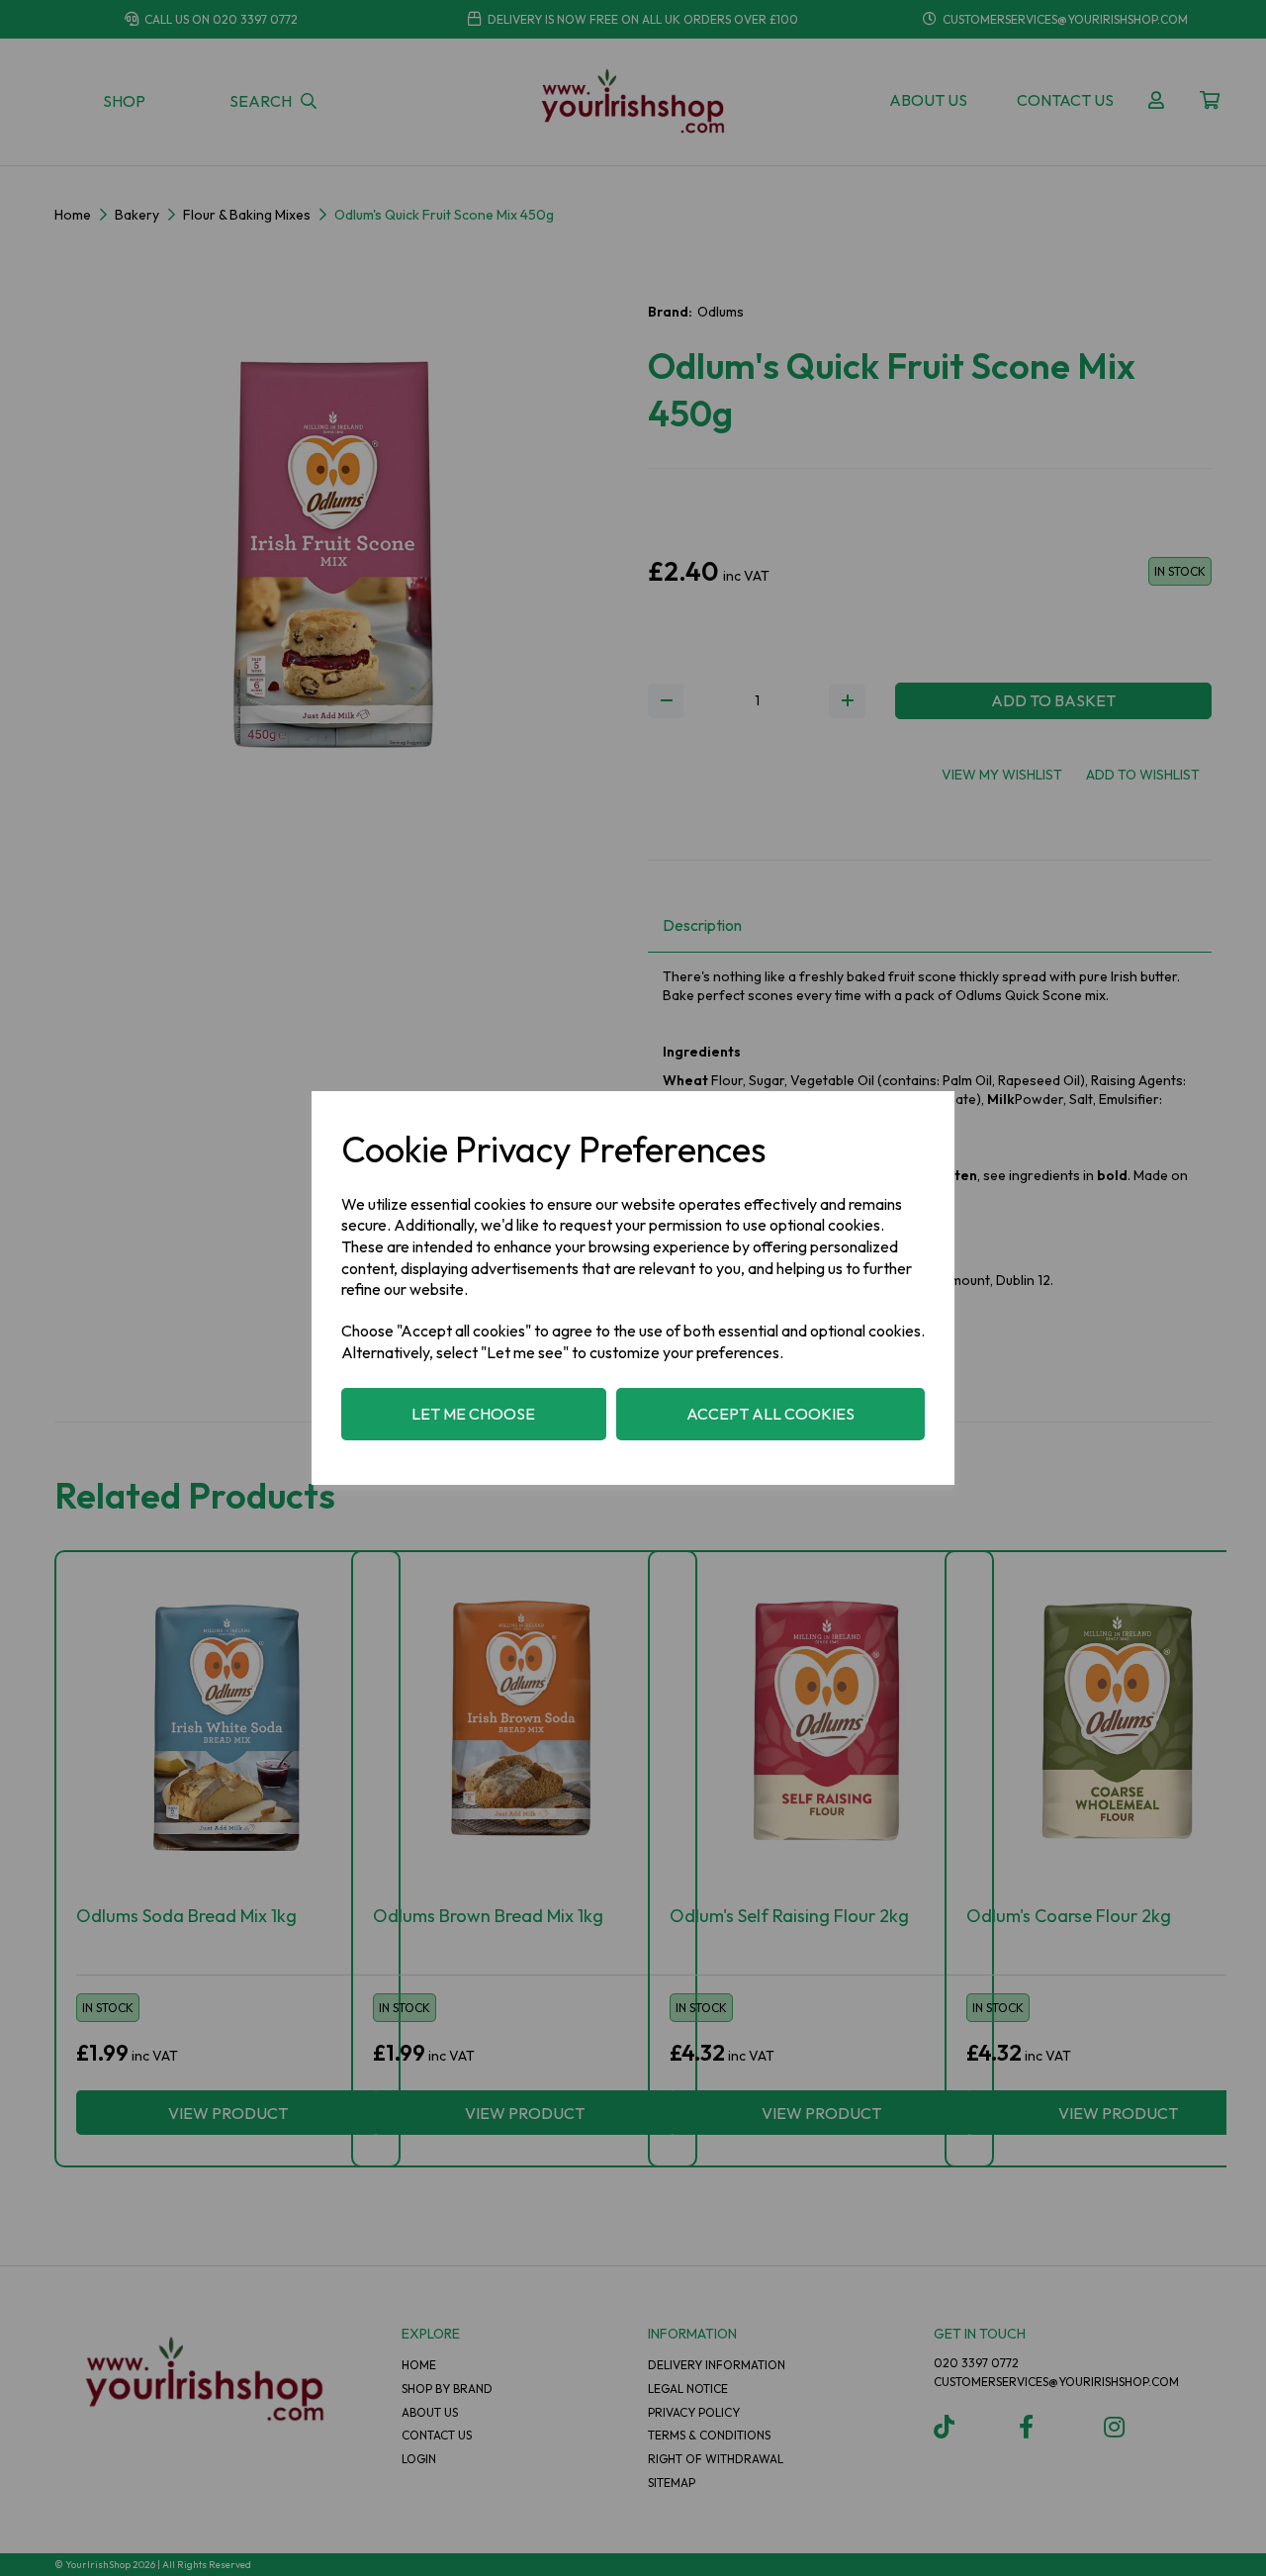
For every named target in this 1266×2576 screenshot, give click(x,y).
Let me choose (473, 1414)
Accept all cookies (770, 1414)
